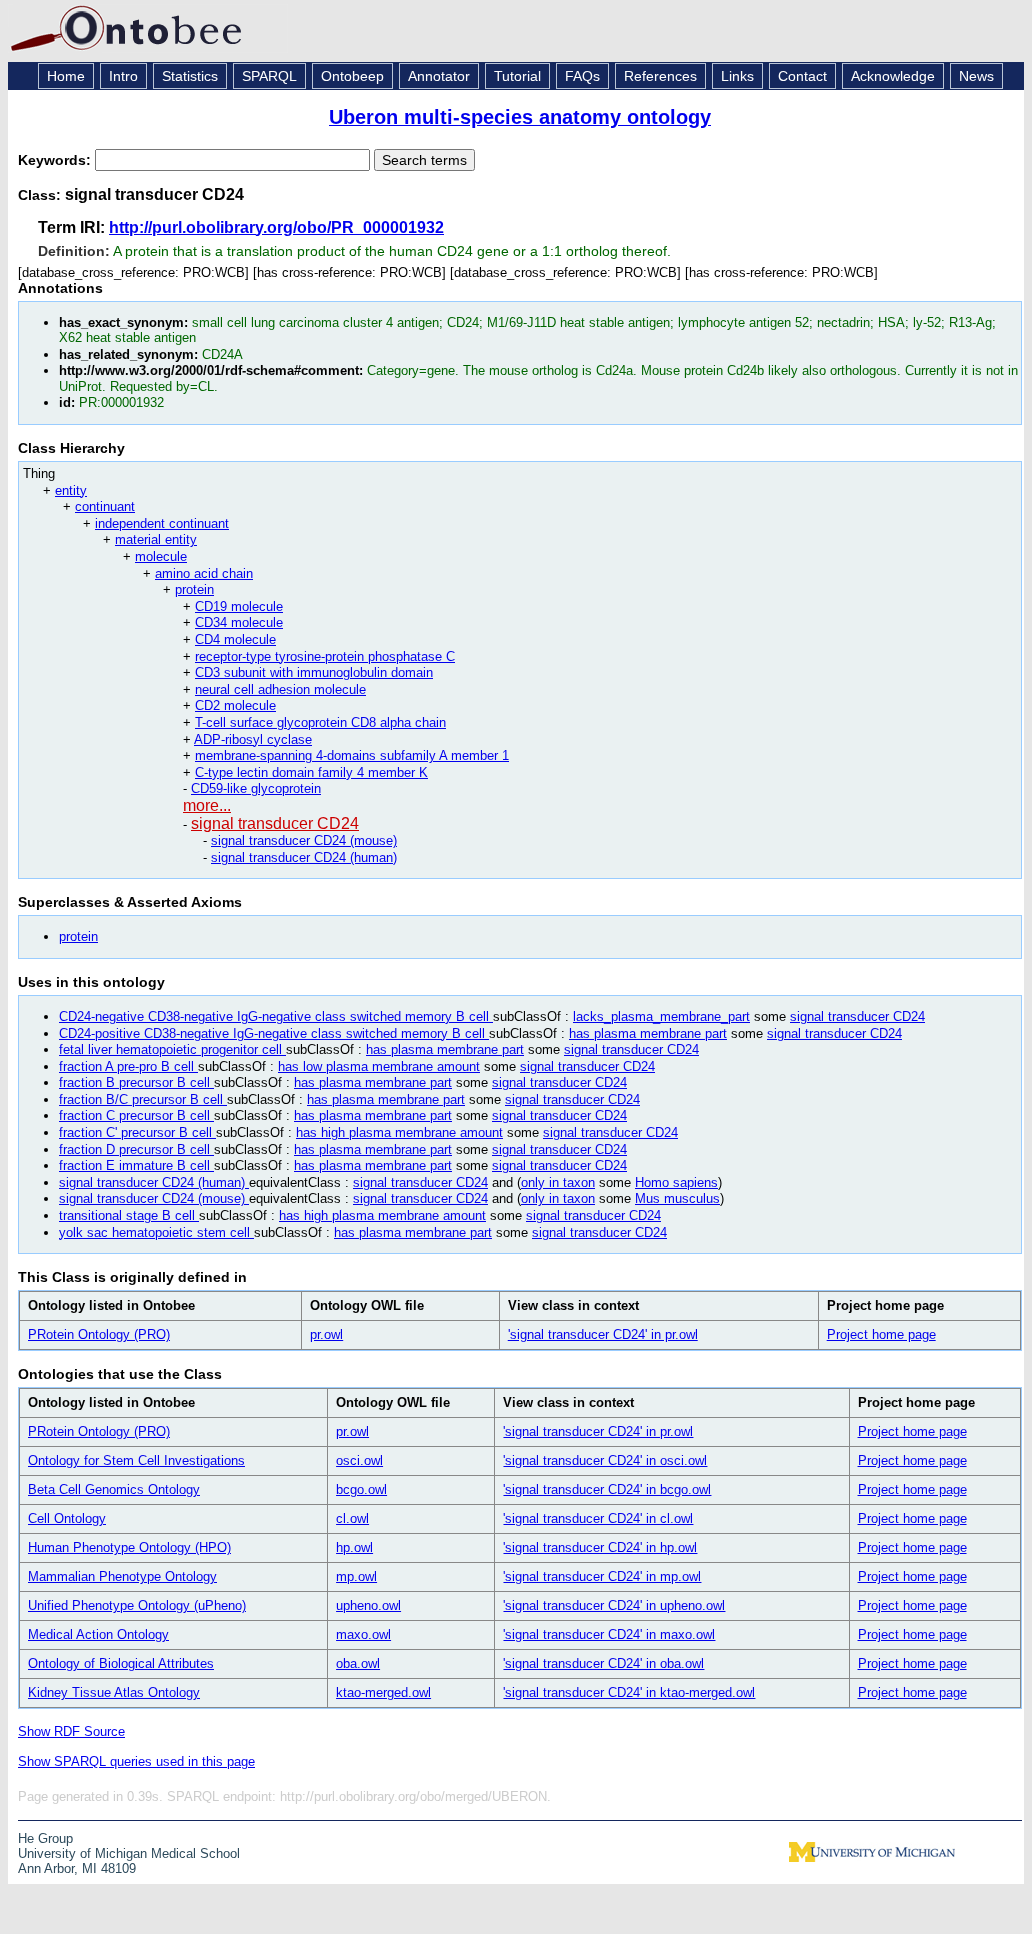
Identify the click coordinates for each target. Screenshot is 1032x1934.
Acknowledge (893, 76)
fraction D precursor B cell (136, 1149)
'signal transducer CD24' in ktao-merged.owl (629, 1692)
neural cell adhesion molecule (280, 689)
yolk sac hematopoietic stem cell (156, 1232)
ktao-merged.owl (383, 1692)
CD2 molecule (235, 705)
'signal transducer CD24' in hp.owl (600, 1547)
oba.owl (358, 1663)
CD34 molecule (239, 622)
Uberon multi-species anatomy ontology (520, 117)
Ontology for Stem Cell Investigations (136, 1460)
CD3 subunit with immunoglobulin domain (314, 672)
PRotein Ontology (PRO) (99, 1334)
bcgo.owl (361, 1489)
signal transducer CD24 (275, 823)
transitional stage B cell (129, 1215)
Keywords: (56, 160)
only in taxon (558, 1182)
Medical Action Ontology (98, 1634)
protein (194, 589)
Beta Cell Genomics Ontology (114, 1489)
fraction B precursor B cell (136, 1082)
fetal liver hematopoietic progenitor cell (172, 1049)
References (660, 76)
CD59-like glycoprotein (256, 788)
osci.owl (359, 1460)
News (976, 76)
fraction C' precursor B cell (137, 1132)
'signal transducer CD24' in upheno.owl (614, 1605)
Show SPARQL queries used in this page (136, 1761)
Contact (802, 76)
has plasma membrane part (648, 1033)
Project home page (881, 1334)
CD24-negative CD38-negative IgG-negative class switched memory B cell (276, 1016)
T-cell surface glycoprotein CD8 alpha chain (320, 722)
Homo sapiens (676, 1182)
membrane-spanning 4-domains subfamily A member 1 (352, 755)
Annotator (439, 76)
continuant (105, 506)
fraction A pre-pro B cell (128, 1066)
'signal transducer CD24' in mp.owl (602, 1576)
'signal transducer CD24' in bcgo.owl (607, 1489)
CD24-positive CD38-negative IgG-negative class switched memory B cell (274, 1033)
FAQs (582, 76)
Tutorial (517, 76)
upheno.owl (368, 1605)
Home (66, 76)
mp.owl (356, 1576)
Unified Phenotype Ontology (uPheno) (137, 1605)
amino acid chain (204, 573)
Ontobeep (352, 76)
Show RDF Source (71, 1731)
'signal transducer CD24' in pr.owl (603, 1334)
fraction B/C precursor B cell (143, 1099)
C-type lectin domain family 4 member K (311, 772)
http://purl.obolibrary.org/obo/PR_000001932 (276, 227)
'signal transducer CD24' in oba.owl (603, 1663)
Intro (123, 76)
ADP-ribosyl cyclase (253, 739)
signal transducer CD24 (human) (304, 857)
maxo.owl (363, 1634)
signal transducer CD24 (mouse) (304, 840)
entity (71, 490)
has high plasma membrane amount (399, 1132)
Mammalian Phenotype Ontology (122, 1576)
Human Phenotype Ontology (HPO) (129, 1547)
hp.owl (354, 1547)
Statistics (190, 76)
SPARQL (269, 76)
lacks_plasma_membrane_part (661, 1016)
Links (737, 76)
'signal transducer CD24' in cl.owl (598, 1518)
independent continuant (162, 523)
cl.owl (352, 1518)
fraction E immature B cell (136, 1165)
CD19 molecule (239, 606)
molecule (161, 556)
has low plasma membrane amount (379, 1066)
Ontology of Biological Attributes (121, 1663)
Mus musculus (677, 1198)
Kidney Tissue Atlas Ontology (114, 1692)
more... (207, 805)
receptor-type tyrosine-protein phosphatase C (325, 656)
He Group (45, 1838)
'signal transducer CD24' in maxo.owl (609, 1634)
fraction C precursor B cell (136, 1115)
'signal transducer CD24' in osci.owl (605, 1460)
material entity (156, 539)
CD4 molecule (235, 639)
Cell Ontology (67, 1518)
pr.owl (326, 1334)
